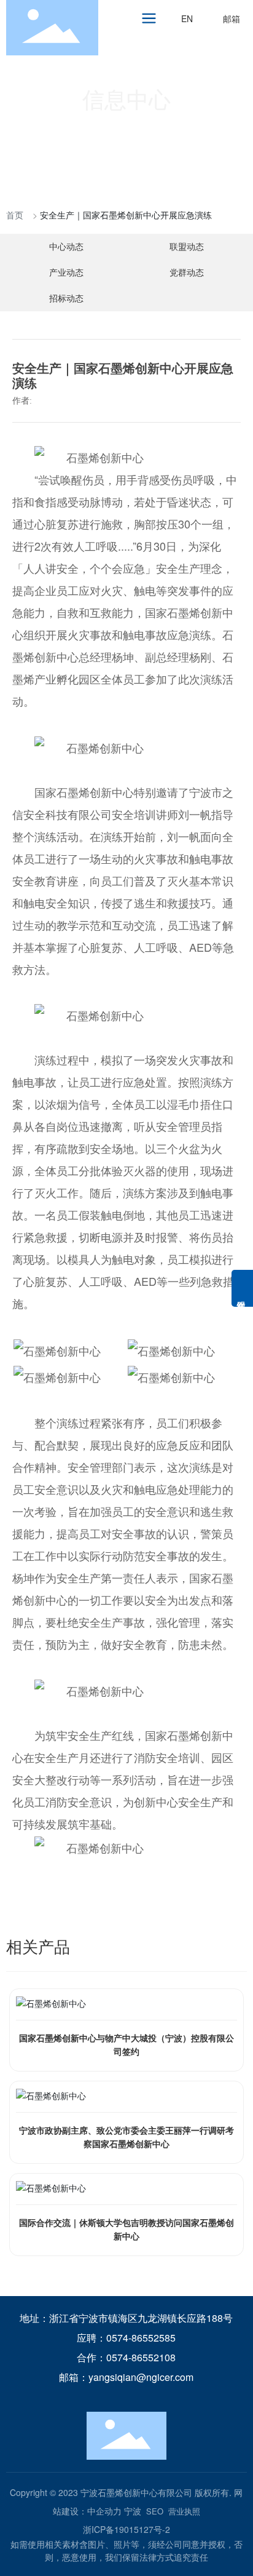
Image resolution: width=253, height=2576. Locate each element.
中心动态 (66, 246)
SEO (155, 2511)
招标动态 (66, 298)
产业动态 (66, 272)
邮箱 (232, 18)
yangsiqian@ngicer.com (141, 2377)
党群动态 (187, 272)
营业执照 (184, 2511)
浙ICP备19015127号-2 (126, 2529)
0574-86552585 (141, 2338)
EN (187, 18)
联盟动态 (187, 246)
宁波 (133, 2511)
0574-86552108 (141, 2357)
